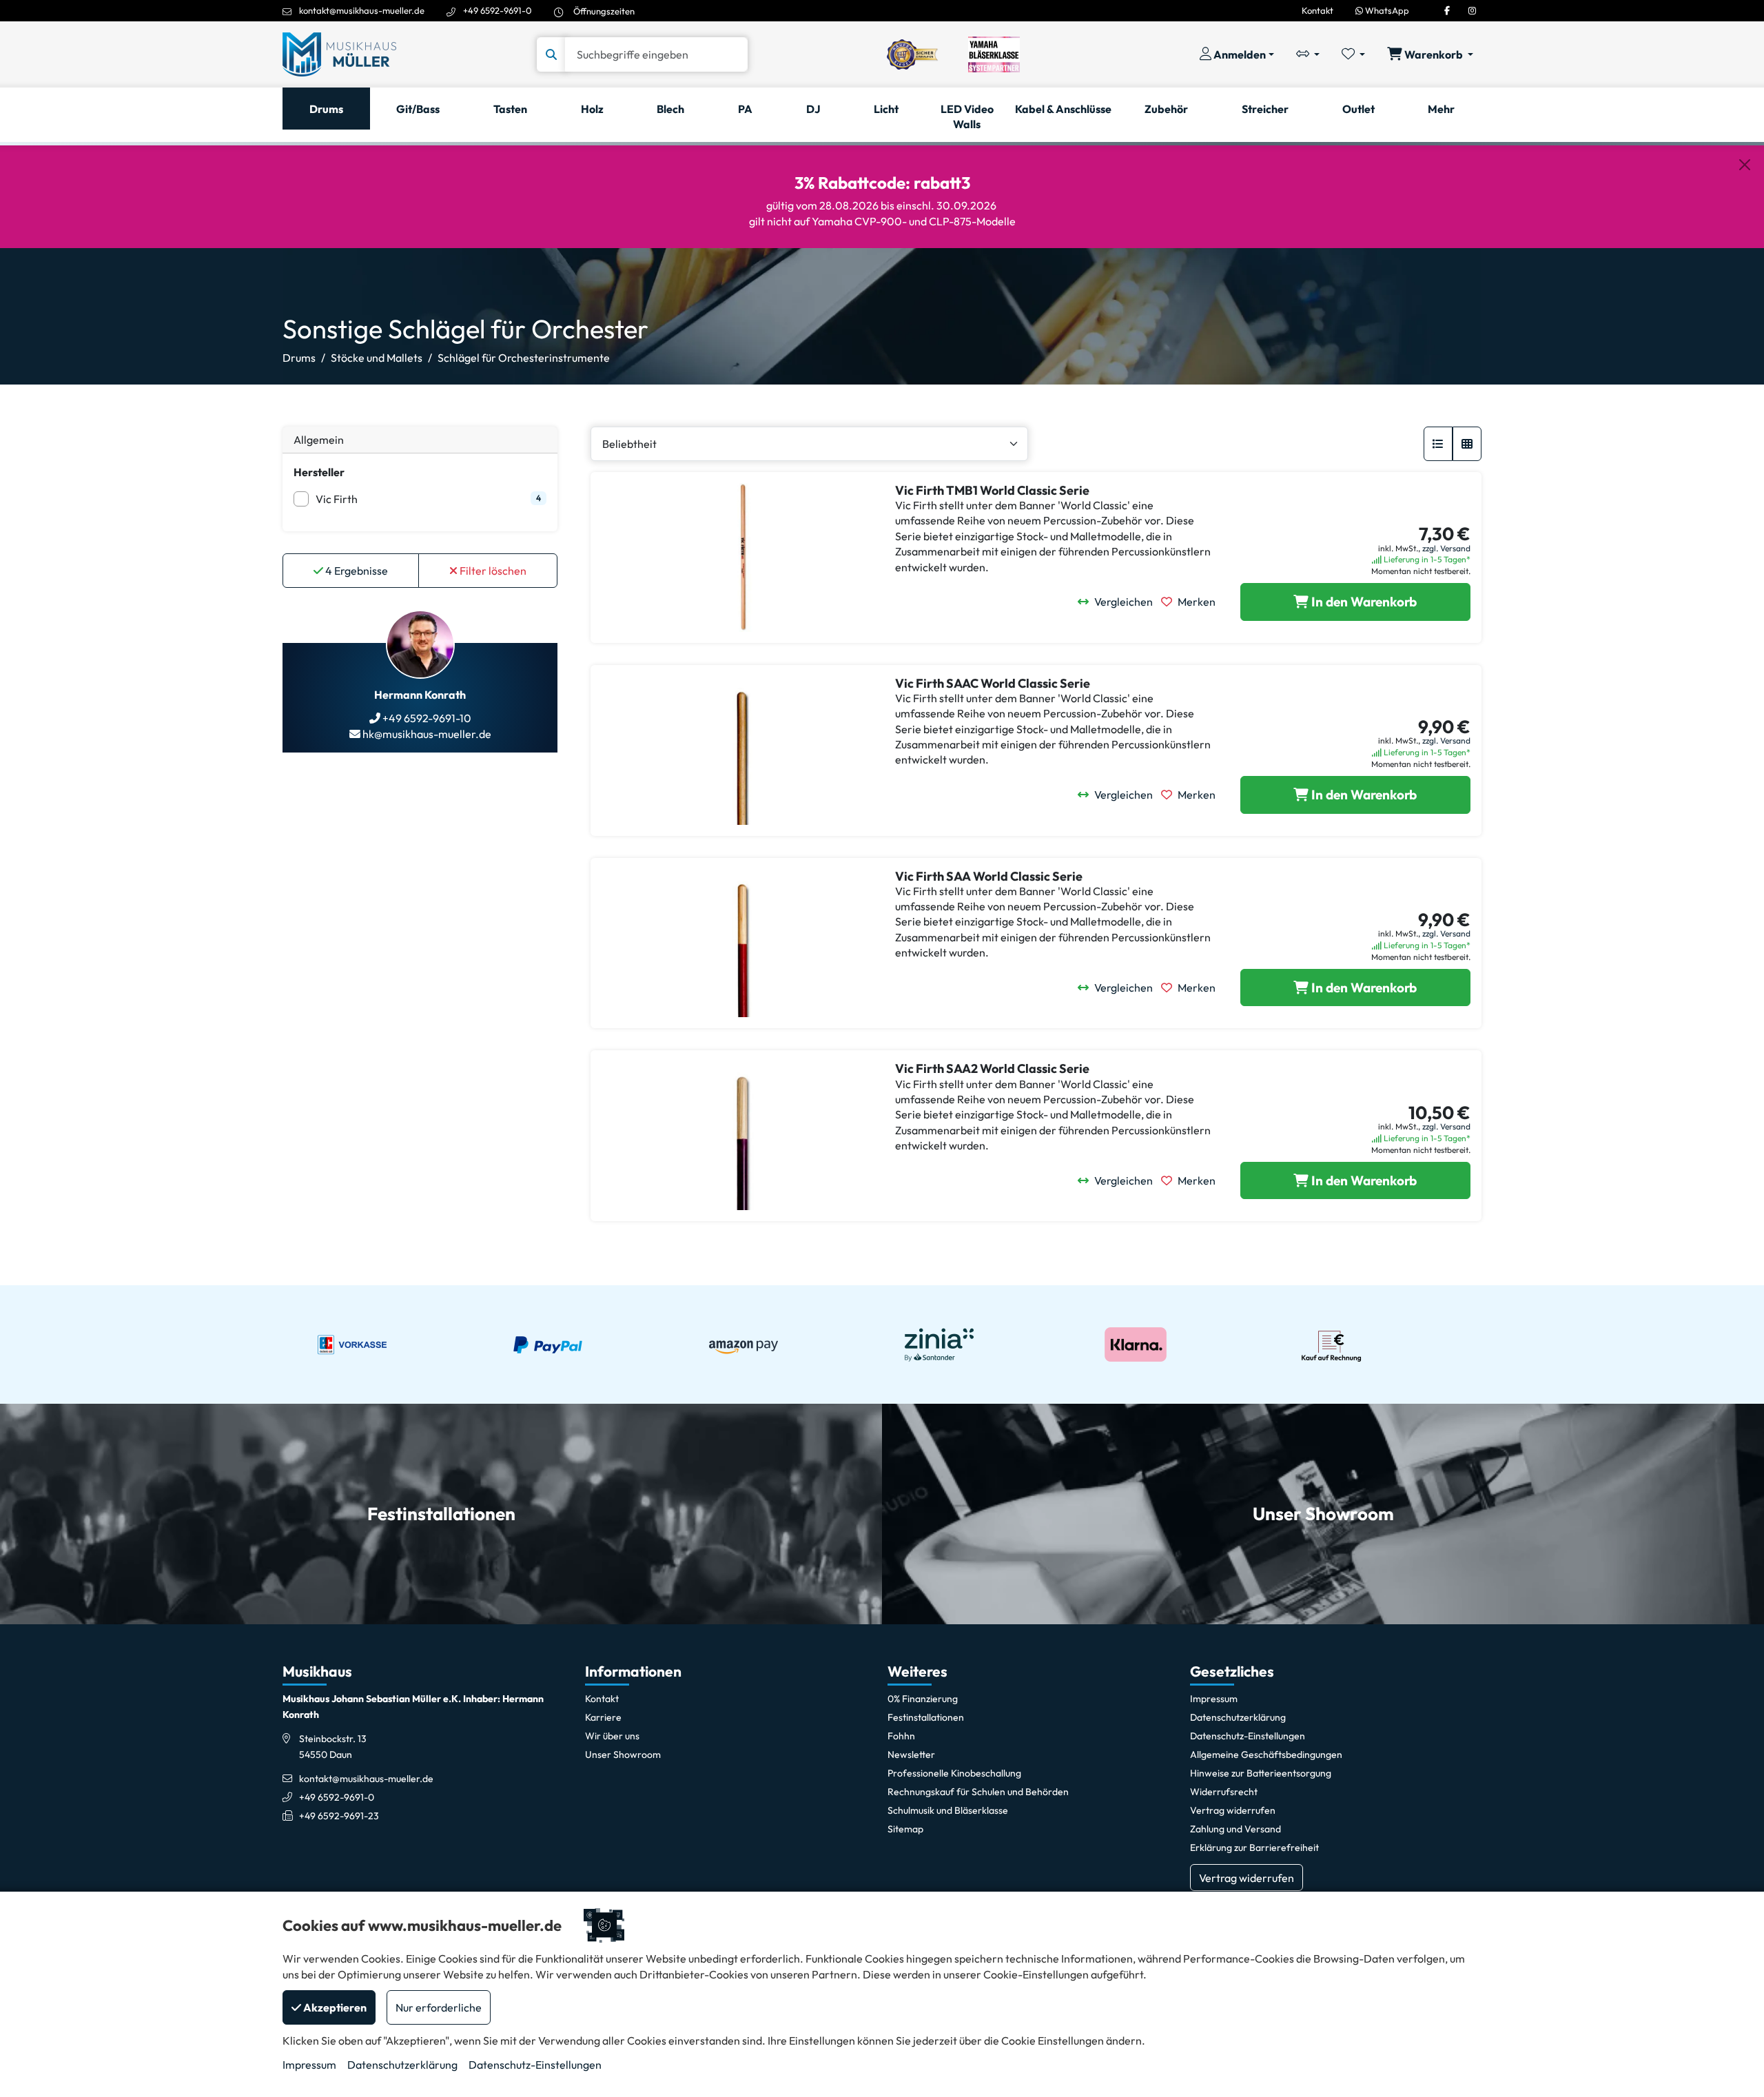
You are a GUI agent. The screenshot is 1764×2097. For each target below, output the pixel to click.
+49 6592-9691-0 (498, 10)
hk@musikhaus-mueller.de (426, 734)
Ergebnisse (357, 571)
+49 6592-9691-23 (339, 1816)
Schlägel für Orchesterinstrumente (524, 358)
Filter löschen (492, 571)
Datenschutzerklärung (402, 2065)
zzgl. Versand (1446, 548)
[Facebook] (1447, 10)
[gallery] (1467, 444)
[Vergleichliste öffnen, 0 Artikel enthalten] (1308, 54)
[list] (1438, 444)
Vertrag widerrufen (1247, 1878)
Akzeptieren (334, 2007)
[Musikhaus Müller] (339, 53)
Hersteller (319, 472)
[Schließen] (1745, 165)
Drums (299, 358)
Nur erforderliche (439, 2007)
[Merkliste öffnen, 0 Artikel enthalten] (1353, 54)
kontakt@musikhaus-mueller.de (362, 10)
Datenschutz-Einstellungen (535, 2065)
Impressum (309, 2065)
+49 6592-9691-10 (426, 718)
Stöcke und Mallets (377, 358)
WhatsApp (1386, 10)
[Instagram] (1472, 10)
